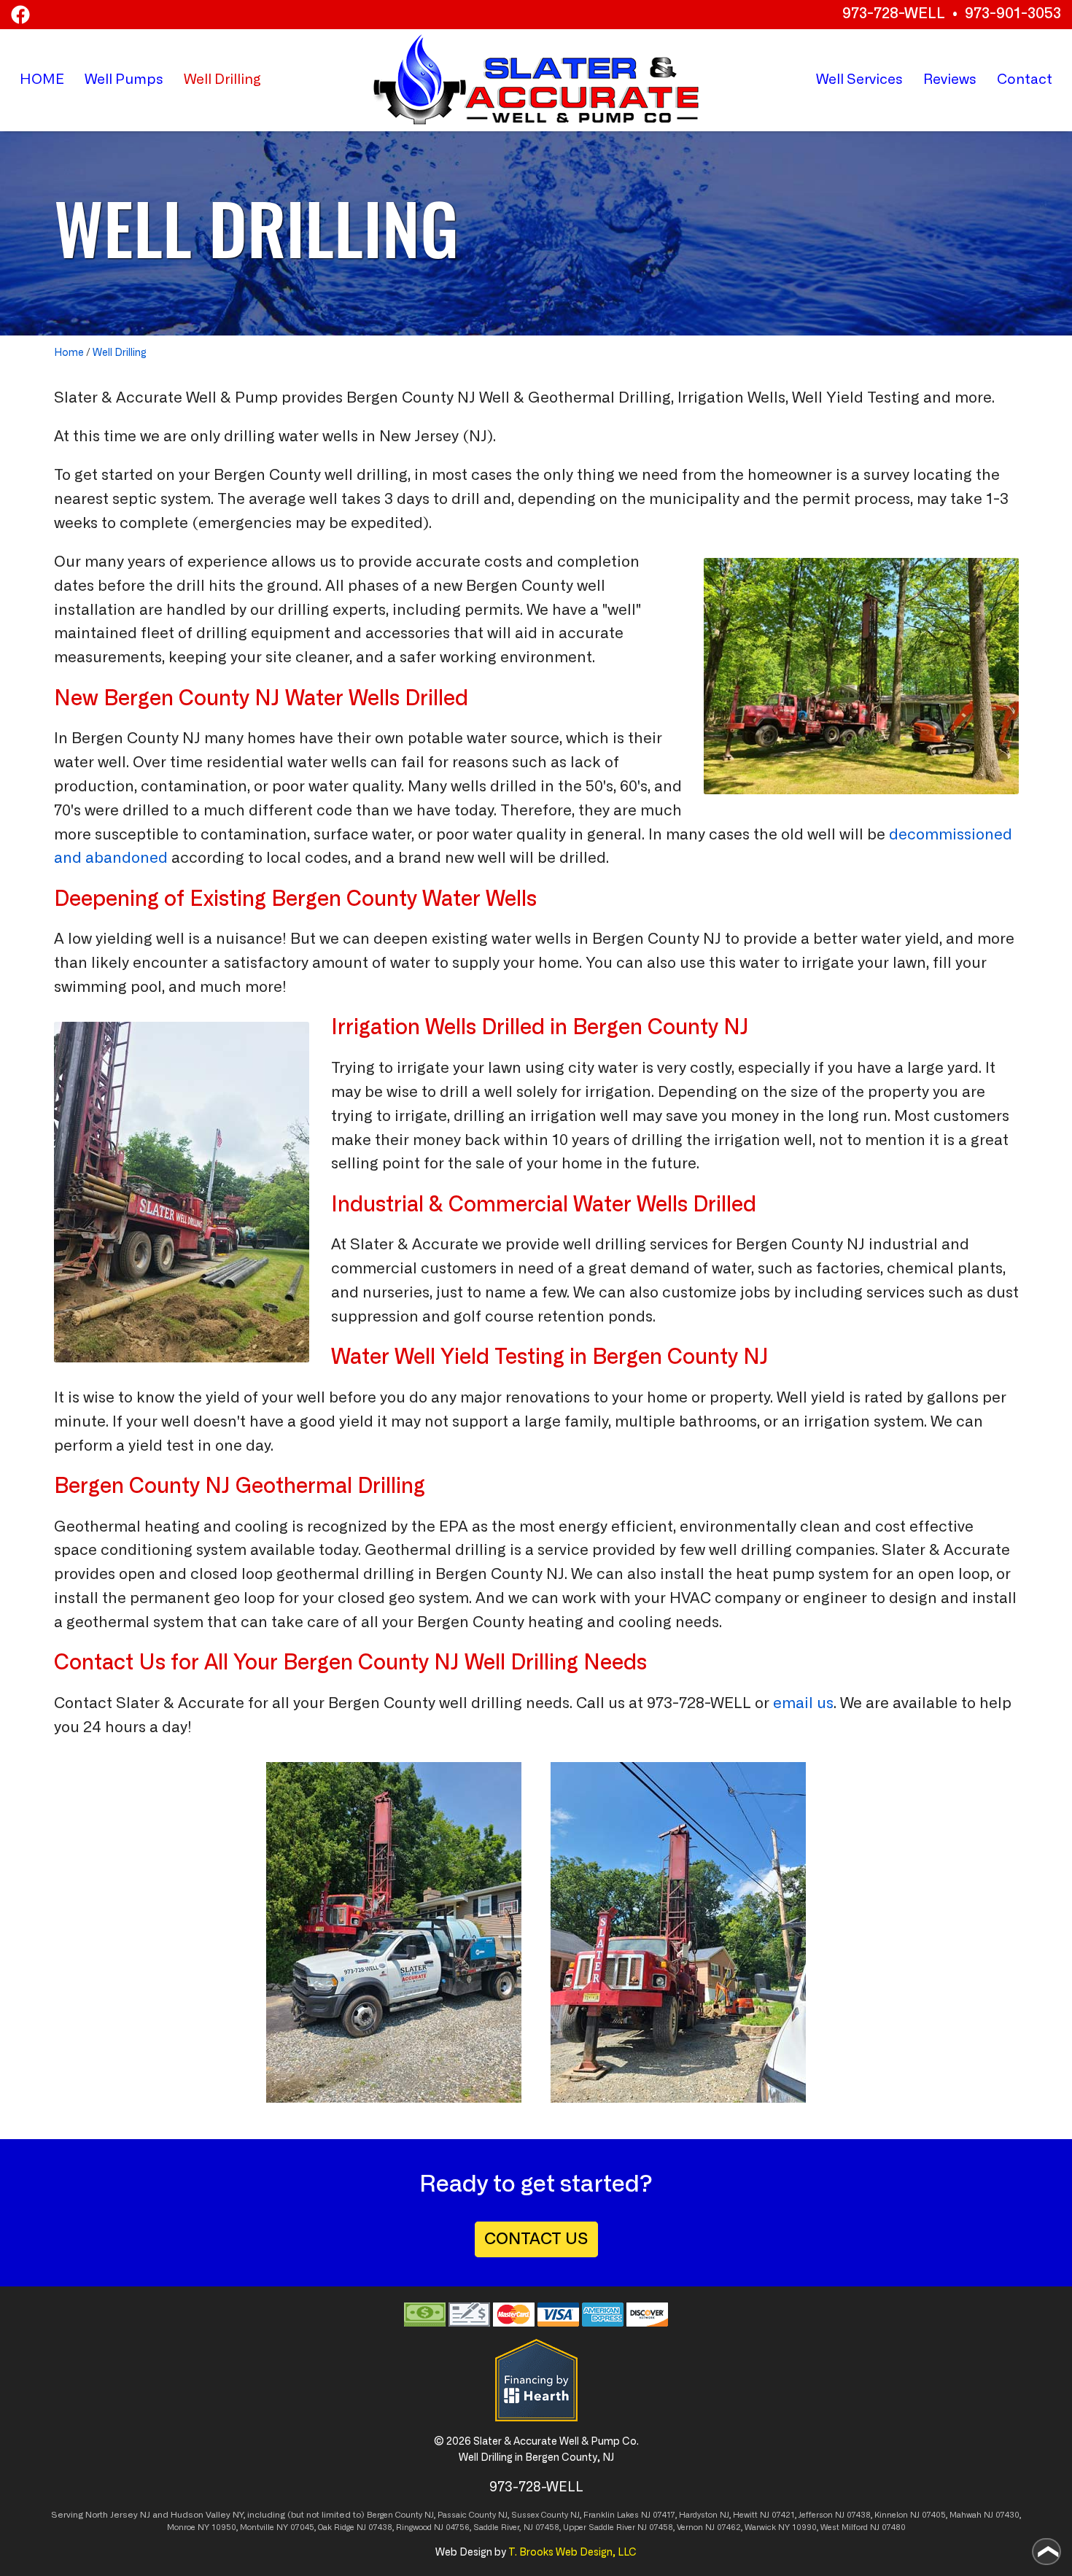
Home (69, 353)
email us (803, 1704)
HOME (42, 80)
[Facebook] (20, 15)
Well (124, 80)
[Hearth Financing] (536, 2380)
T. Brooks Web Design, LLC (572, 2553)
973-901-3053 (1013, 14)
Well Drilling (120, 353)
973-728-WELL (894, 14)
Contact (1025, 80)
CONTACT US (536, 2239)
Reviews (950, 80)
